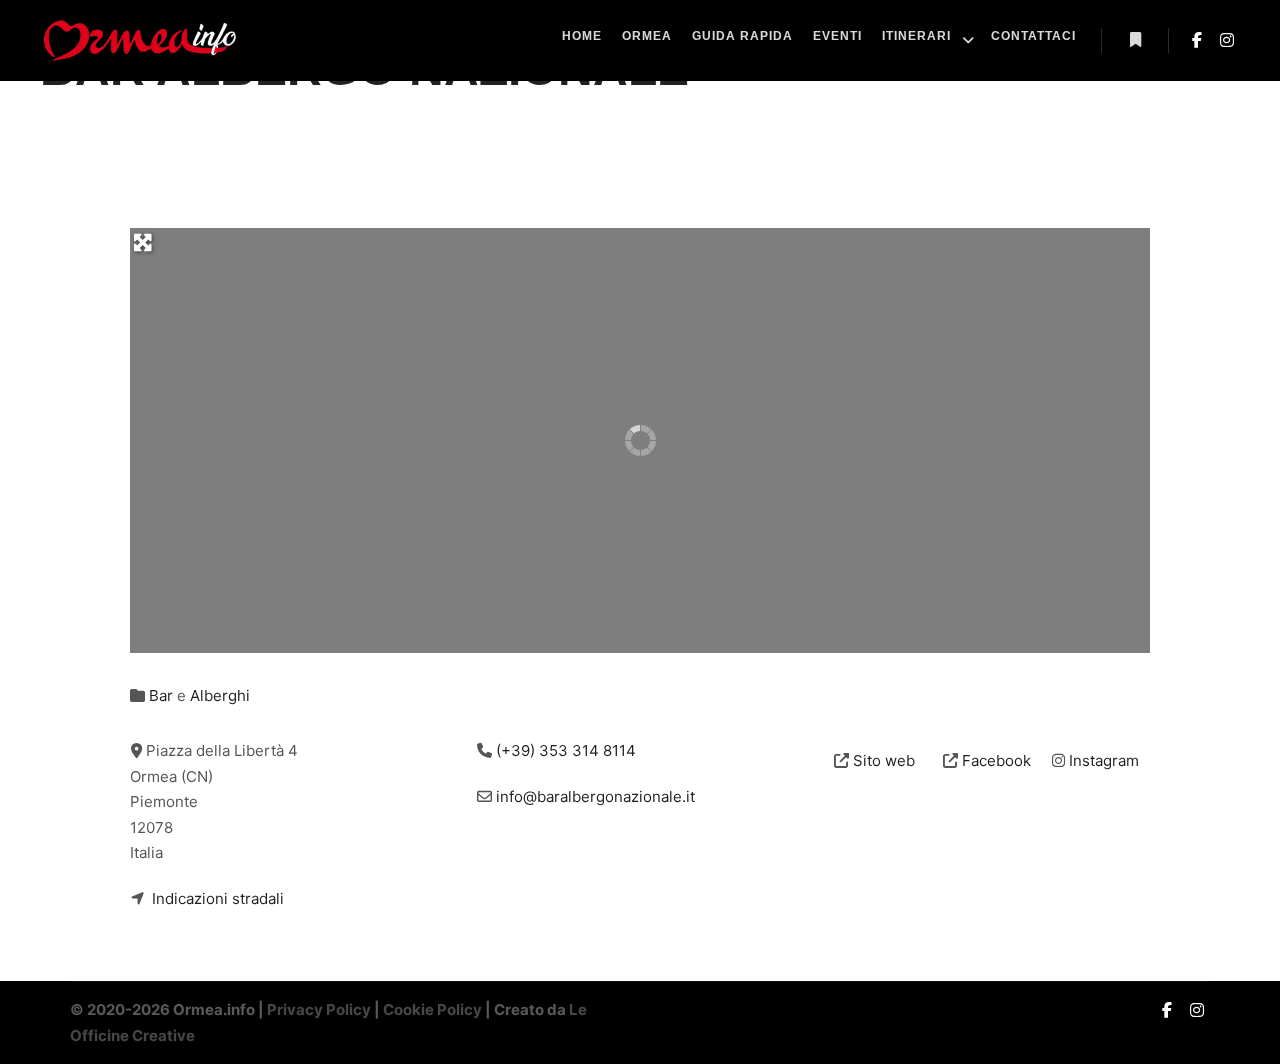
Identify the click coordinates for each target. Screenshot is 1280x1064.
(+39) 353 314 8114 (566, 750)
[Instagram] (1227, 40)
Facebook (996, 760)
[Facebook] (1197, 40)
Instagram (1104, 760)
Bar (161, 695)
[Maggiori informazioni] (1135, 40)
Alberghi (220, 695)
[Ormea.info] (140, 40)
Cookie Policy (432, 1009)
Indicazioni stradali (218, 898)
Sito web (884, 760)
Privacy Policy (319, 1009)
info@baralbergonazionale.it (595, 796)
